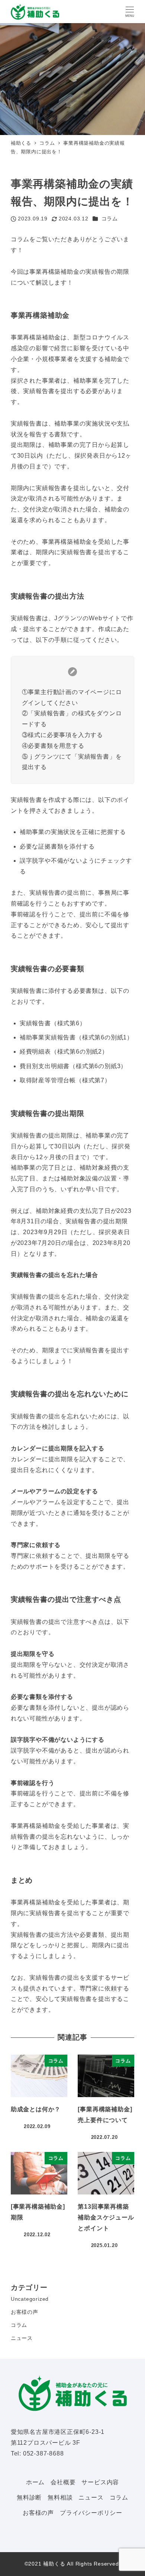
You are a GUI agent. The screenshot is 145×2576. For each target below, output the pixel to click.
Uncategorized (30, 2299)
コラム (110, 219)
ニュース (22, 2338)
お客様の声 (25, 2312)
